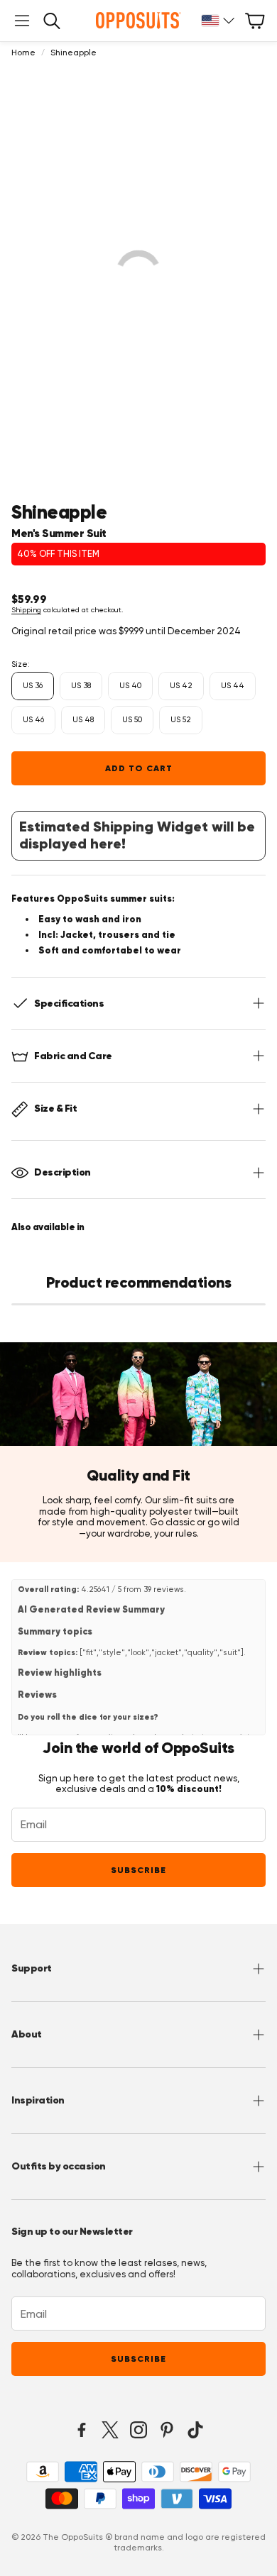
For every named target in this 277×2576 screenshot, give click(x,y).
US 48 (83, 720)
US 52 (181, 720)
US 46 (33, 720)
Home (23, 52)
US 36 (33, 686)
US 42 (181, 686)
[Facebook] (82, 2430)
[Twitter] (110, 2430)
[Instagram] (138, 2430)
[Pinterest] (167, 2430)
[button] (22, 21)
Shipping (26, 610)
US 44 (233, 686)
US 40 (130, 686)
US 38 (81, 686)
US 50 (132, 720)
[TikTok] (195, 2430)
